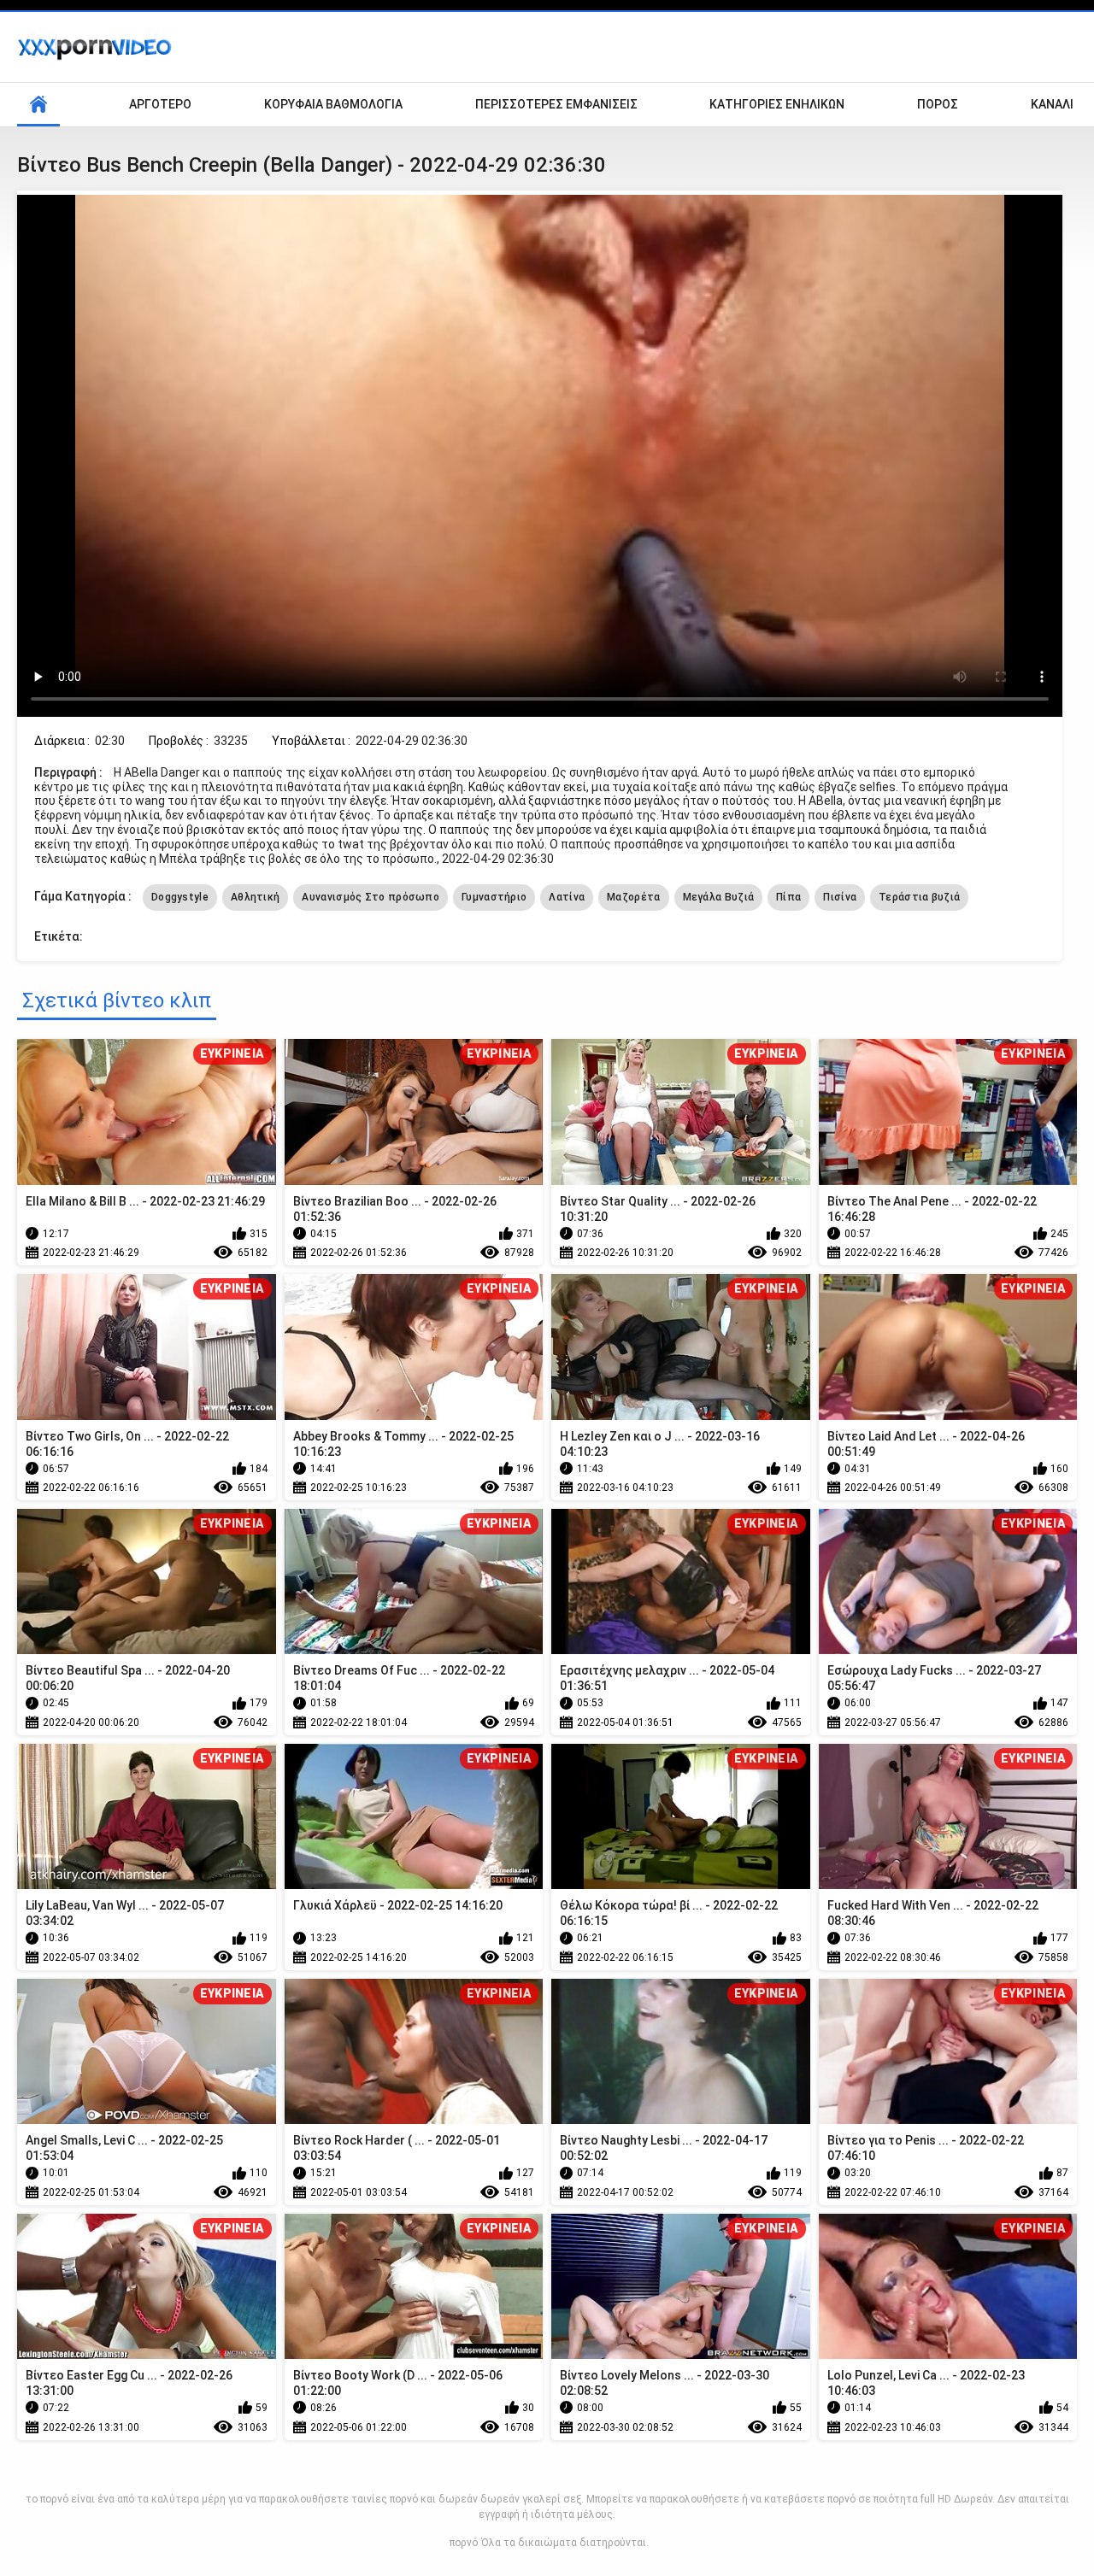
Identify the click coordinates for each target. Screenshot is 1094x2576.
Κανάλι (1052, 104)
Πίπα (788, 897)
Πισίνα (840, 897)
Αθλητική (255, 897)
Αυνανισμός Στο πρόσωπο (371, 897)
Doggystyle (180, 897)
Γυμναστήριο (494, 897)
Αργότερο (160, 104)
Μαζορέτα (633, 897)
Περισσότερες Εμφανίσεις (556, 104)
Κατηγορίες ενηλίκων (777, 104)
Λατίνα (567, 897)
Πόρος (938, 104)
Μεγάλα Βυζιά (719, 897)
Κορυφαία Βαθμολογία (333, 104)
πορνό (464, 2543)
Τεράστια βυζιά (919, 897)
